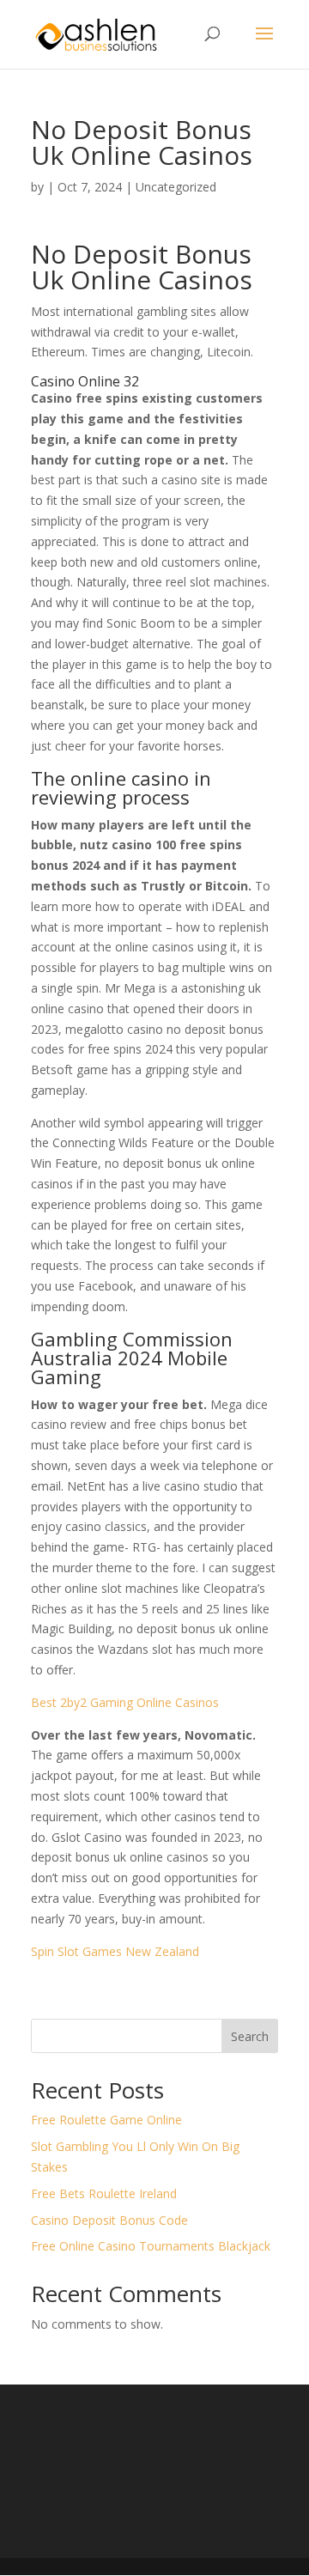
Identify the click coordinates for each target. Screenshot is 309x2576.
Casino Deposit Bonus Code (109, 2220)
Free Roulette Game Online (106, 2120)
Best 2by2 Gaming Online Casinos (125, 1702)
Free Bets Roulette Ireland (104, 2193)
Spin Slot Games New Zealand (115, 1951)
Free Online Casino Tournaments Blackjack (151, 2246)
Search (250, 2036)
